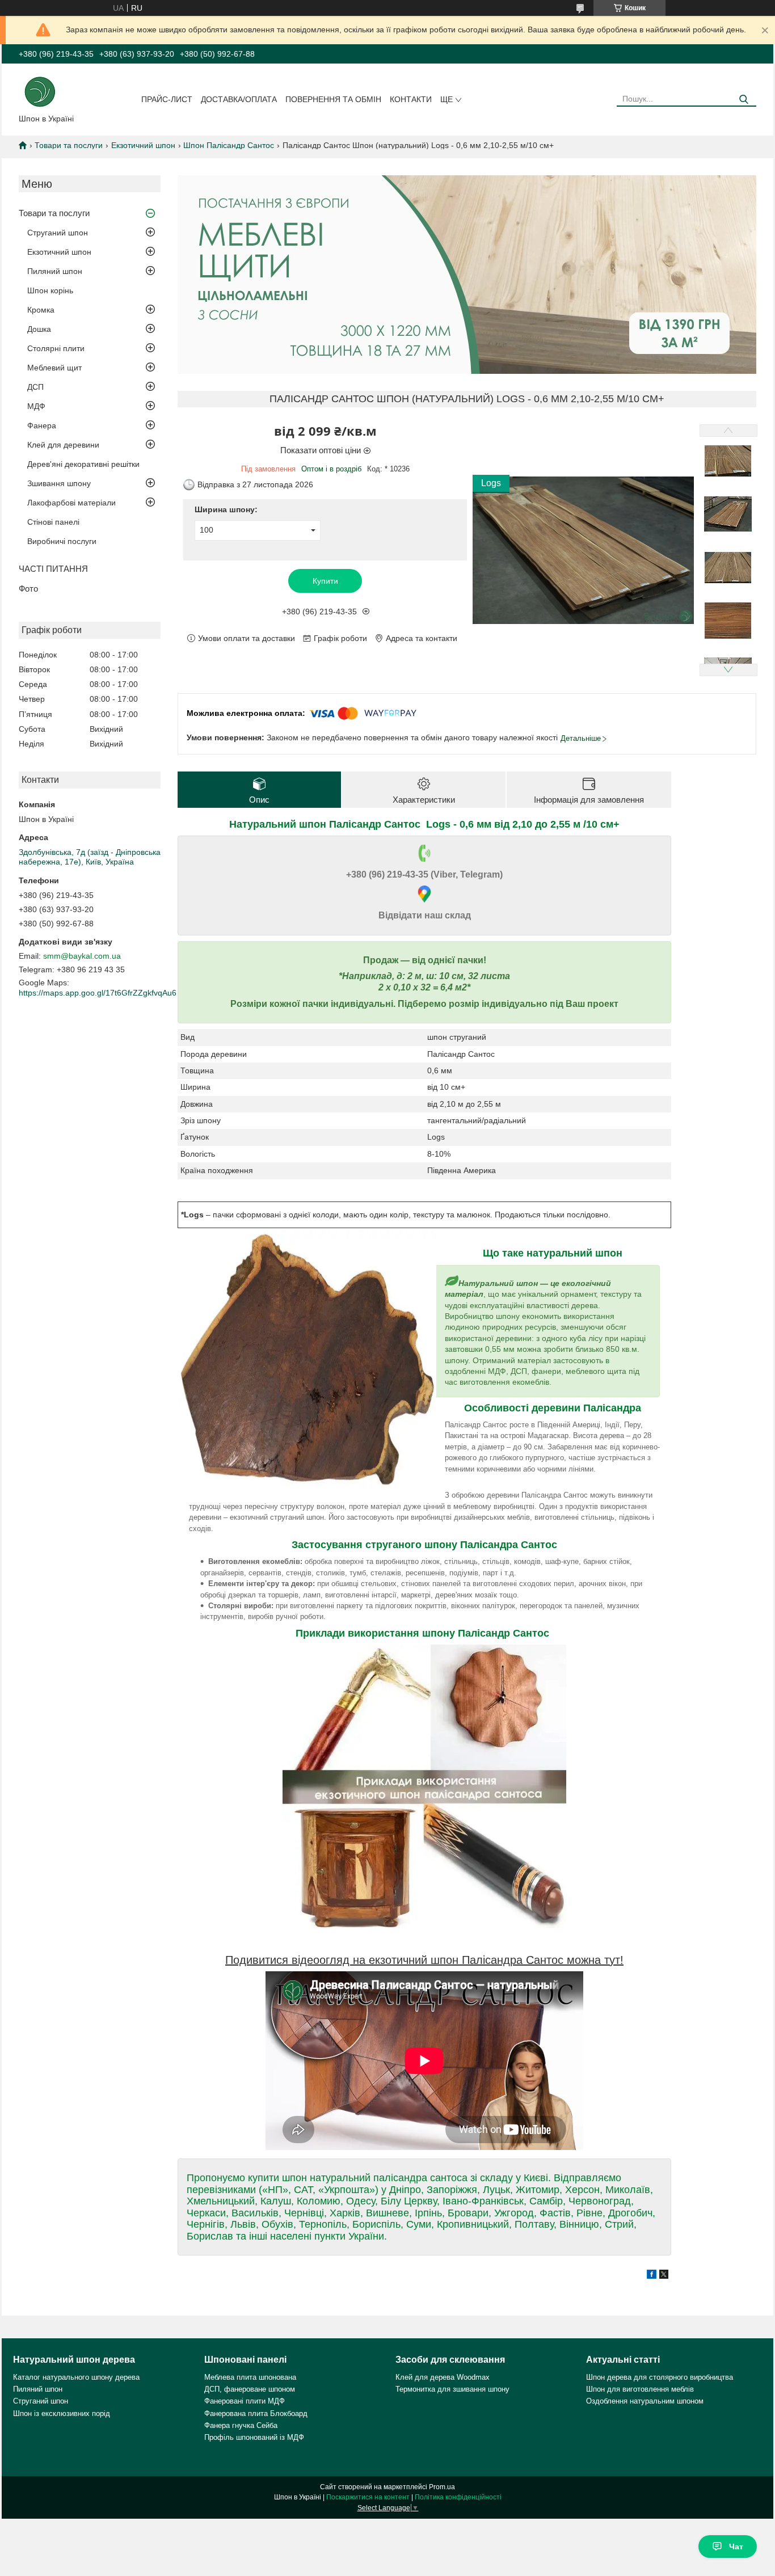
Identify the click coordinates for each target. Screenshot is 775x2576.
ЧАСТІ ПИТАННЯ (53, 569)
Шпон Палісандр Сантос (229, 145)
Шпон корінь (50, 290)
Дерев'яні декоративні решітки (83, 464)
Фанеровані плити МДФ (245, 2401)
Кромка (41, 310)
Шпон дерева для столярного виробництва (660, 2377)
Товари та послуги (69, 145)
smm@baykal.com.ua (82, 956)
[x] (664, 2276)
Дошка (39, 329)
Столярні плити (56, 348)
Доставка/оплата (239, 99)
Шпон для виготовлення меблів (640, 2389)
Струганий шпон (58, 233)
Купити (325, 581)
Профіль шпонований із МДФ (254, 2437)
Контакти (411, 99)
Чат (736, 2547)
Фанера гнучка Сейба (241, 2425)
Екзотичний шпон (143, 145)
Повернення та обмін (333, 99)
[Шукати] (744, 100)
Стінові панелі (53, 522)
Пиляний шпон (55, 271)
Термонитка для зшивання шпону (452, 2389)
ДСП (35, 387)
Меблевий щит (54, 368)
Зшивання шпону (59, 483)
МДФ (36, 406)
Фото (28, 589)
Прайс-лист (167, 99)
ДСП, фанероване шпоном (250, 2389)
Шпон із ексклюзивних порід (62, 2413)
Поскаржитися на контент (368, 2497)
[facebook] (652, 2276)
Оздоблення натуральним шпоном (645, 2401)
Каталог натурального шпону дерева (76, 2377)
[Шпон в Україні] (40, 91)
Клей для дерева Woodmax (443, 2377)
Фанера (42, 425)
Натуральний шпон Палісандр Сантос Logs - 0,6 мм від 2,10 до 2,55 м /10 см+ (424, 824)
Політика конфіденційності (458, 2497)
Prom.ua (442, 2487)
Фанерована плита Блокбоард (256, 2413)
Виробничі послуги (62, 541)
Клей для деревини (63, 445)
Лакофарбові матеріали (71, 503)
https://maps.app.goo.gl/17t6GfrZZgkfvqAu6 (98, 993)
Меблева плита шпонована (250, 2377)
